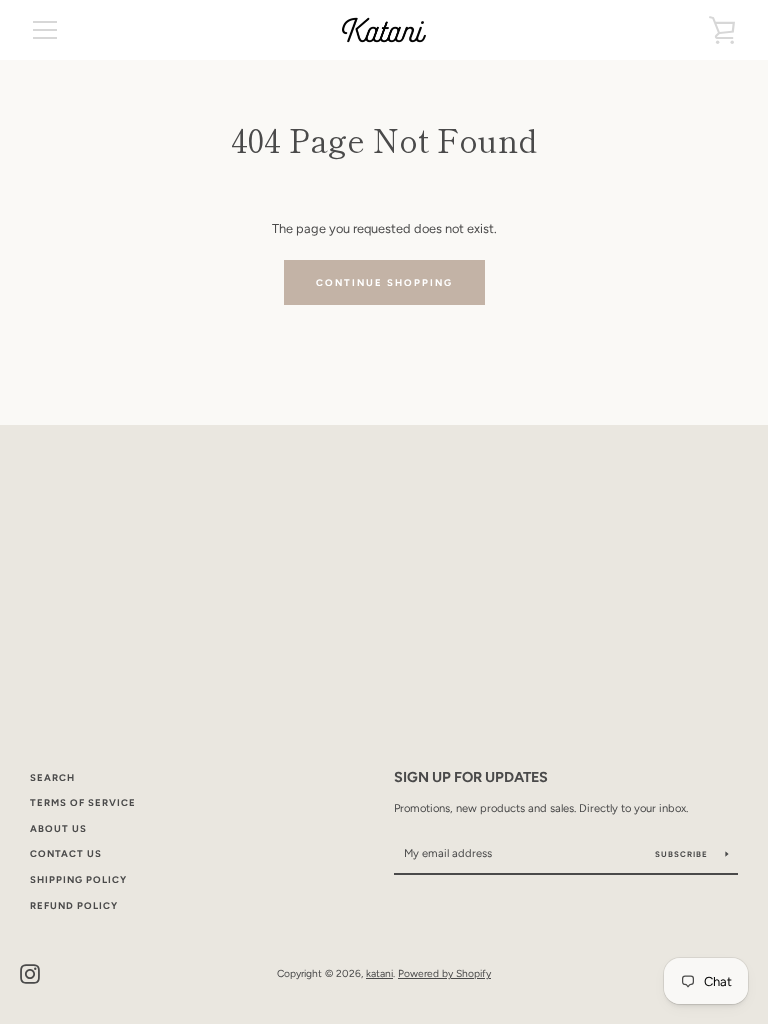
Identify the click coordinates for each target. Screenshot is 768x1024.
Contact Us (66, 853)
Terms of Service (83, 802)
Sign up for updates (471, 777)
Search (52, 777)
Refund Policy (74, 905)
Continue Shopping (384, 282)
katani (379, 973)
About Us (58, 828)
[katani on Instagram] (30, 972)
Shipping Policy (78, 879)
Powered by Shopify (444, 973)
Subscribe (683, 854)
